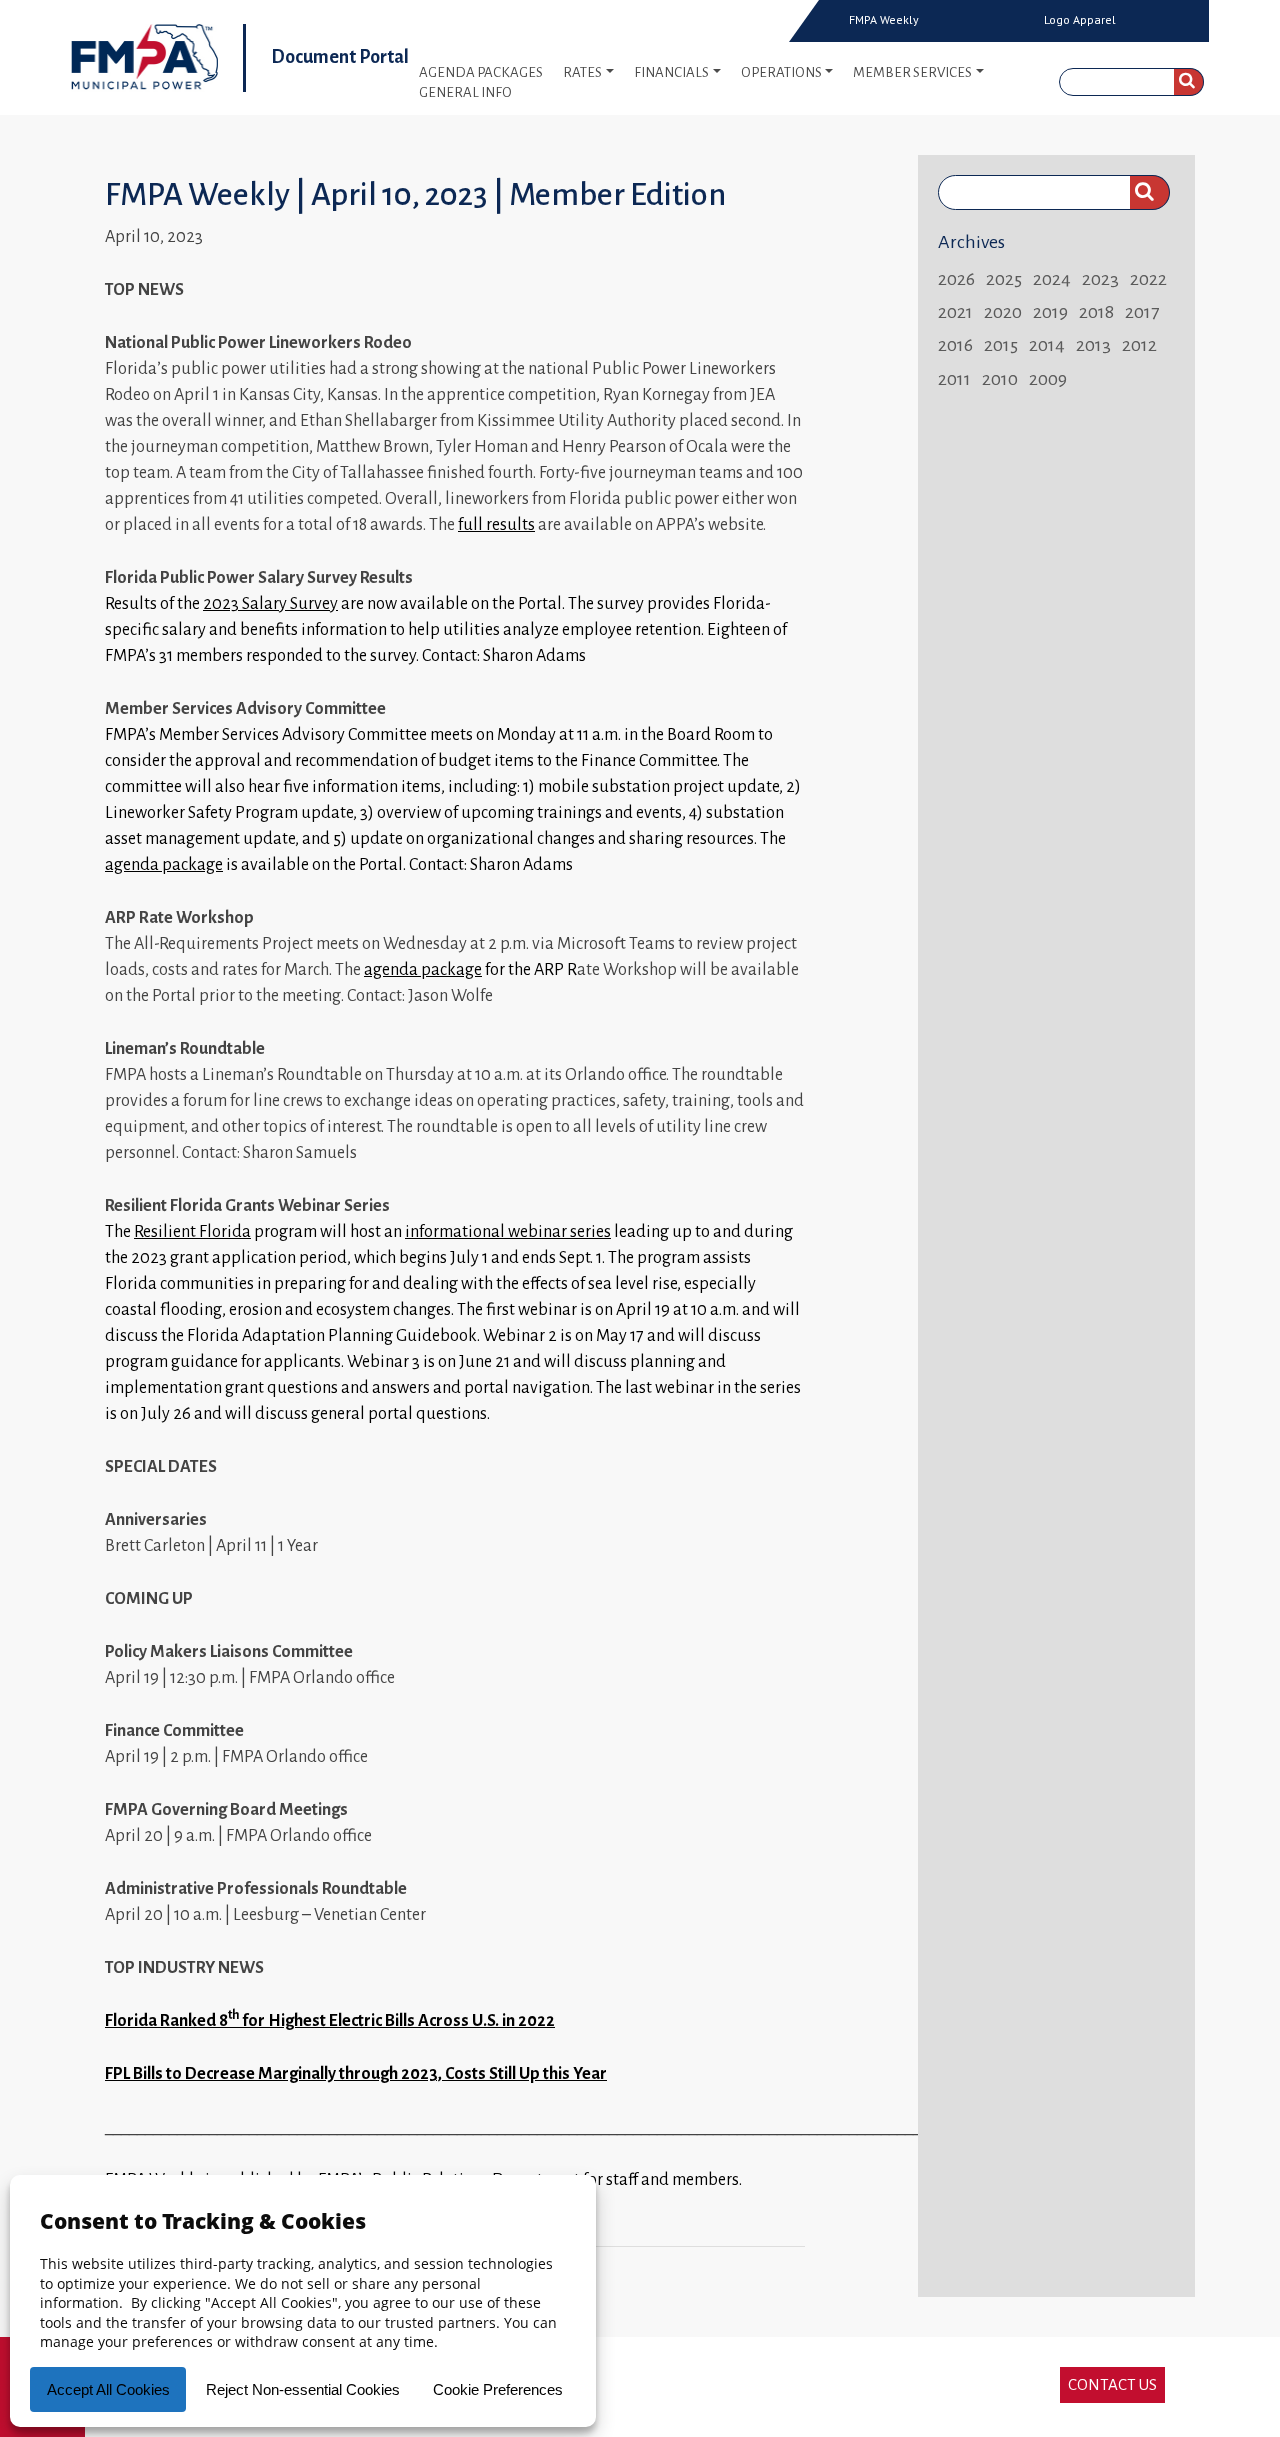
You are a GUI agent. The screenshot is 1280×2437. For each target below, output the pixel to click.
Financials (671, 72)
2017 (1142, 312)
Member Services (912, 72)
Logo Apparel (1080, 20)
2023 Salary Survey (270, 604)
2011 (954, 379)
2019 (1050, 312)
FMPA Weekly (884, 20)
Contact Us (1112, 2384)
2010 (1000, 379)
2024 (1052, 279)
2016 (955, 345)
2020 (1003, 312)
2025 (1004, 279)
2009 (1048, 379)
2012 (1139, 345)
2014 (1047, 345)
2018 (1096, 312)
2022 (1148, 279)
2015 (1001, 345)
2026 (956, 279)
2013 (1093, 345)
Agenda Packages (481, 72)
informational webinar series (508, 1232)
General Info (465, 92)
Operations (781, 72)
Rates (582, 72)
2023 (1100, 279)
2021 (955, 312)
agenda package (164, 865)
